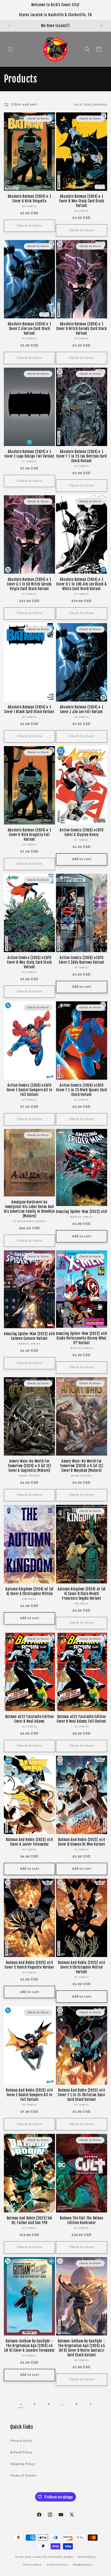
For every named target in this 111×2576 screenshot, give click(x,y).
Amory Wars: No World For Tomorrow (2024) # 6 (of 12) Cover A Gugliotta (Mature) (29, 1466)
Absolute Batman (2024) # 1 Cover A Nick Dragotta (30, 199)
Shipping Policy (23, 2464)
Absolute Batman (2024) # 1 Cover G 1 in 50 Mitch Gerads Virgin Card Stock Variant (29, 584)
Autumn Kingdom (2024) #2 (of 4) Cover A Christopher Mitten (29, 1591)
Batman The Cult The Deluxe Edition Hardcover (82, 2220)
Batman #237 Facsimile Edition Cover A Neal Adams (30, 1719)
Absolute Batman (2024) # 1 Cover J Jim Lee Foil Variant (82, 709)
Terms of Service (23, 2476)
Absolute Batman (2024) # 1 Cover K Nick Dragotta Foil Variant (30, 835)
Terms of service (57, 2565)
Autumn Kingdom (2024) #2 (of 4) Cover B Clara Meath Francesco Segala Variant (82, 1594)
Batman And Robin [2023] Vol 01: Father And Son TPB (29, 2220)
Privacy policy (32, 2565)
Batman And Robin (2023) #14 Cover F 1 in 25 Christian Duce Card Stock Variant (82, 2095)
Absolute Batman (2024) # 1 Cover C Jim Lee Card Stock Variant (30, 329)
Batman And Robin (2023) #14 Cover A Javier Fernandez (29, 1842)
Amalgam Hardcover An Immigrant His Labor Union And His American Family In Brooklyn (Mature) (29, 1209)
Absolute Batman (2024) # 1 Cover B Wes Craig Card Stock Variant (82, 201)
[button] (10, 49)
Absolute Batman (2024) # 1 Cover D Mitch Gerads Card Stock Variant (81, 329)
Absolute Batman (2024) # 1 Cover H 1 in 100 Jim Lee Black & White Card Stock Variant (81, 584)
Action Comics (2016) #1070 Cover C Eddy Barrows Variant (82, 960)
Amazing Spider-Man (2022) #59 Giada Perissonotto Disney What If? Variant (82, 1338)
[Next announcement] (101, 26)
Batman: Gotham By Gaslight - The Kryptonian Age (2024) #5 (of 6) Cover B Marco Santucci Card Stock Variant (81, 2348)
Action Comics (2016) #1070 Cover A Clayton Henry (82, 832)
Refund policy (87, 2557)
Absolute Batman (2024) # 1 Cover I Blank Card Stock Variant (29, 709)
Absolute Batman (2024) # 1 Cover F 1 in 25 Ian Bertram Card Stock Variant (81, 456)
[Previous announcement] (10, 26)
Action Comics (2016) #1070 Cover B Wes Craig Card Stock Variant (29, 962)
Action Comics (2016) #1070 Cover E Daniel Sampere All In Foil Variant (30, 1090)
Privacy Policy (21, 2441)
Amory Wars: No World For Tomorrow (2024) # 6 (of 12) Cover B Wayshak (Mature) (81, 1466)
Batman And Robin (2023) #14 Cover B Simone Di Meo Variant (82, 1842)
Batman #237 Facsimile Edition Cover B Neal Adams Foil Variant (82, 1719)
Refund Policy (21, 2453)
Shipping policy (83, 2565)
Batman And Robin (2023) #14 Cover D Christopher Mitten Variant (81, 1967)
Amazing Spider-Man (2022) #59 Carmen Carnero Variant (29, 1336)
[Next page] (90, 2404)
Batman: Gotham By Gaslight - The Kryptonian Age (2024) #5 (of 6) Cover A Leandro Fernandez (29, 2346)
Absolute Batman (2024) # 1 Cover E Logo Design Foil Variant (29, 454)
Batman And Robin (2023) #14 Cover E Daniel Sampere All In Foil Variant (29, 2095)
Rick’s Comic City (36, 2557)
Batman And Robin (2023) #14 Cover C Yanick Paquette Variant (29, 1965)
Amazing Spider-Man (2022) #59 (82, 1212)
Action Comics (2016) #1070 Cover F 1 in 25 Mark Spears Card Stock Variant (81, 1090)
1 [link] (21, 2404)
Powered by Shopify (61, 2557)
